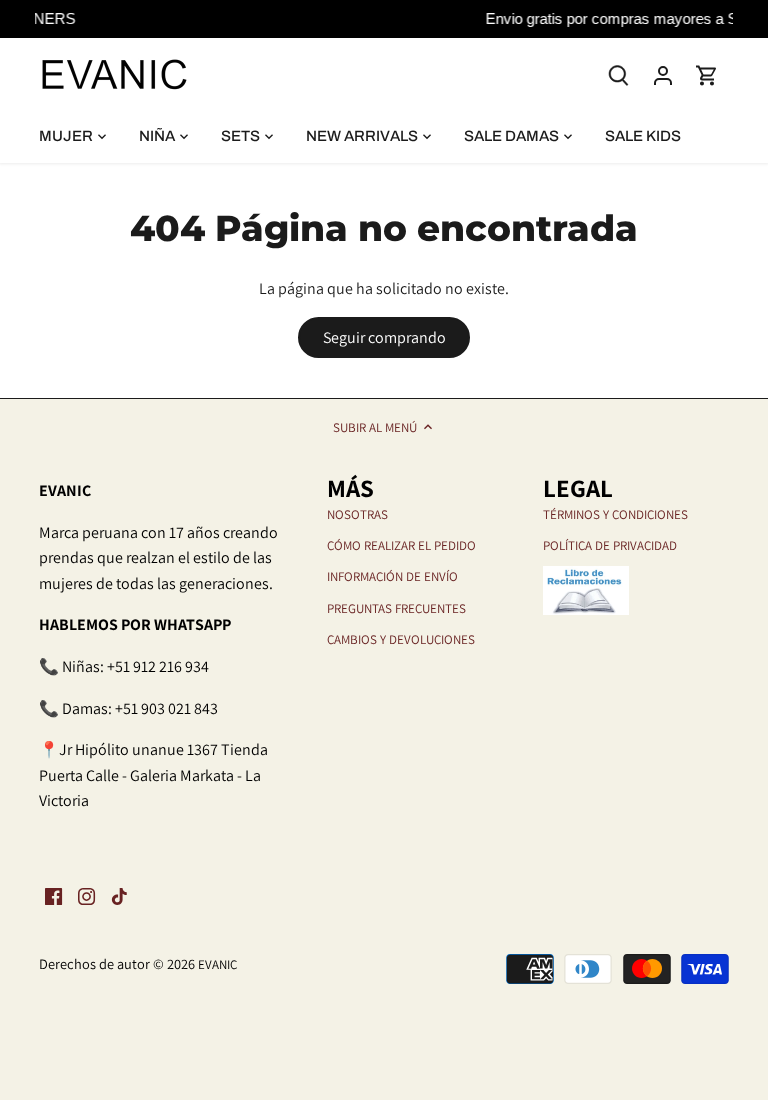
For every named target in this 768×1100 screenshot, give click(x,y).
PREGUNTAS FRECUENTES (396, 608)
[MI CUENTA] (663, 74)
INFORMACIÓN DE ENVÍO (392, 576)
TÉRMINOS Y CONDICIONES (615, 514)
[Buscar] (619, 73)
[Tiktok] (119, 896)
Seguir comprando (384, 337)
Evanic (217, 964)
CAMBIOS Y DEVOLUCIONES (401, 639)
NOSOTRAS (357, 514)
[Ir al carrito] (707, 74)
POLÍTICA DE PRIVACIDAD (610, 545)
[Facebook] (53, 896)
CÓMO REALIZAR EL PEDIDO (401, 545)
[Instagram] (86, 896)
